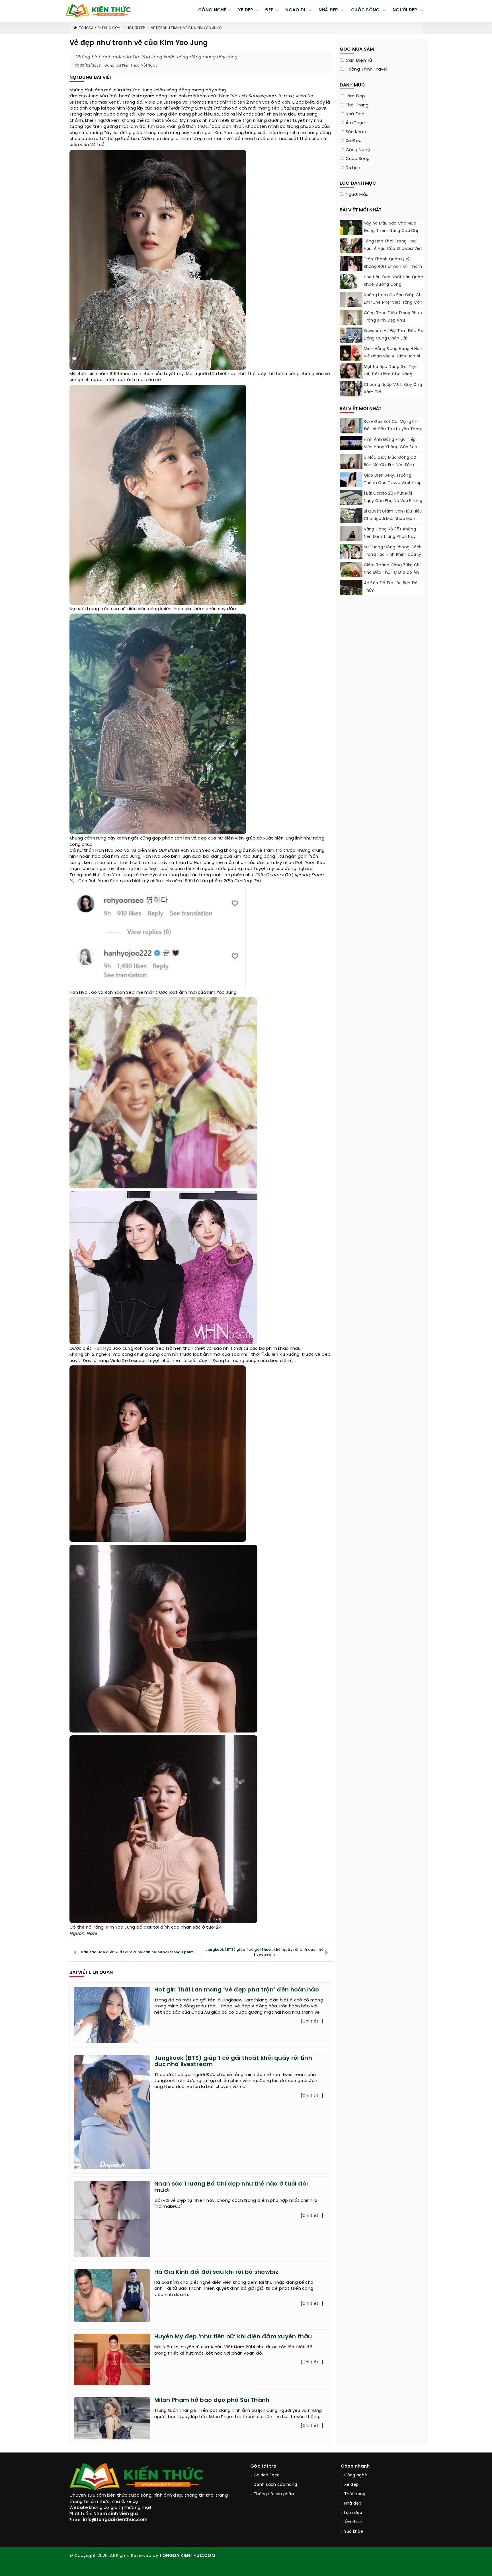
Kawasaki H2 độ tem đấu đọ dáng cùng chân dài (394, 335)
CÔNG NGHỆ (212, 10)
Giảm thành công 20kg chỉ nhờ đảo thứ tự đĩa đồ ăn (392, 569)
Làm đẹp (355, 96)
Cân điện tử (359, 61)
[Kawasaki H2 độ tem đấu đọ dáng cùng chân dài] (351, 335)
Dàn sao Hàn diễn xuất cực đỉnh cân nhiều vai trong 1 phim (137, 1952)
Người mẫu (357, 195)
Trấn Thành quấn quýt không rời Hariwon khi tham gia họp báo (393, 267)
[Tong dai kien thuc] (98, 11)
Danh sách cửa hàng (275, 2485)
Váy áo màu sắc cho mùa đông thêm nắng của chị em (391, 231)
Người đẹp (136, 28)
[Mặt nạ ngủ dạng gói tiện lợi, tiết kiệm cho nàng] (351, 378)
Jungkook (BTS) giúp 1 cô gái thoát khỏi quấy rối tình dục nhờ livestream (265, 1952)
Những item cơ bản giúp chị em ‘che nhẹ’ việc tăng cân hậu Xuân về (393, 303)
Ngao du (296, 10)
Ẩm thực (355, 123)
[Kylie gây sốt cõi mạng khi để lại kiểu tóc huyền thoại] (351, 428)
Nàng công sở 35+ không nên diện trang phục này (390, 533)
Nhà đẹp (355, 114)
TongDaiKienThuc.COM (100, 28)
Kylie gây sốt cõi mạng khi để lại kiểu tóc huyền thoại (393, 426)
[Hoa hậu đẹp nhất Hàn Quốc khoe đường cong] (351, 288)
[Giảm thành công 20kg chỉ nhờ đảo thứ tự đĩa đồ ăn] (351, 573)
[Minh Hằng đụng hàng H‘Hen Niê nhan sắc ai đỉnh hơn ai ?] (351, 354)
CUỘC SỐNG (366, 10)
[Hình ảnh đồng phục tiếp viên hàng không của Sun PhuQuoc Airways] (351, 443)
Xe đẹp (354, 141)
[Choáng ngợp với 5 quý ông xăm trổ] (351, 389)
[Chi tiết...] (312, 2021)
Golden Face (267, 2475)
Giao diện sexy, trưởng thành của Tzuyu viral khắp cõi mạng (393, 483)
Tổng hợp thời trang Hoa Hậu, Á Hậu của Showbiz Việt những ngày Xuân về (393, 249)
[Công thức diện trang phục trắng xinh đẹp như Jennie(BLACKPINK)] (351, 323)
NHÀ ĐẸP (329, 10)
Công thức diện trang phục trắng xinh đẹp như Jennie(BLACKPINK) (393, 321)
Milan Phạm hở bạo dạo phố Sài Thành (212, 2400)
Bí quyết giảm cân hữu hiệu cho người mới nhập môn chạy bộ (393, 519)
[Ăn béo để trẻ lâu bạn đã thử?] (351, 594)
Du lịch (353, 168)
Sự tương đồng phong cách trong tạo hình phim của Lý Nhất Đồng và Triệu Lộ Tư (393, 555)
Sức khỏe (356, 132)
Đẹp (269, 10)
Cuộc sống (358, 159)
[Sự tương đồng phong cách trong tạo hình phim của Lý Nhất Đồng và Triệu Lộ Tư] (351, 553)
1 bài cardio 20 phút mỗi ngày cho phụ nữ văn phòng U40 (393, 501)
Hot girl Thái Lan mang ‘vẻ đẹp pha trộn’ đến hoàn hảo (237, 1990)
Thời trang (357, 105)
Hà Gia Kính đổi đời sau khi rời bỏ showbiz (216, 2272)
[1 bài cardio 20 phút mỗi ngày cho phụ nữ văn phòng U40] (351, 504)
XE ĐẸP (246, 10)
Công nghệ (358, 150)
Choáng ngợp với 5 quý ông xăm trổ (393, 389)
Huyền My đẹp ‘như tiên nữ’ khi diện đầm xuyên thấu (233, 2337)
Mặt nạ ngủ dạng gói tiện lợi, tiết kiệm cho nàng (391, 371)
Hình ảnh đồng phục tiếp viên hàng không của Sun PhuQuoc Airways (391, 447)
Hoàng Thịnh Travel (366, 69)
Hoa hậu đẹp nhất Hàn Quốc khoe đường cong (394, 281)
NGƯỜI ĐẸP (406, 10)
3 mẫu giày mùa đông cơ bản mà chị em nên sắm (390, 461)
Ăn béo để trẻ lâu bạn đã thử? (391, 587)
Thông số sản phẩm (275, 2494)
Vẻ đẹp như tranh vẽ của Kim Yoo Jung (186, 28)
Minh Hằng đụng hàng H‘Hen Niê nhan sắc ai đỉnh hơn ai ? (393, 356)
